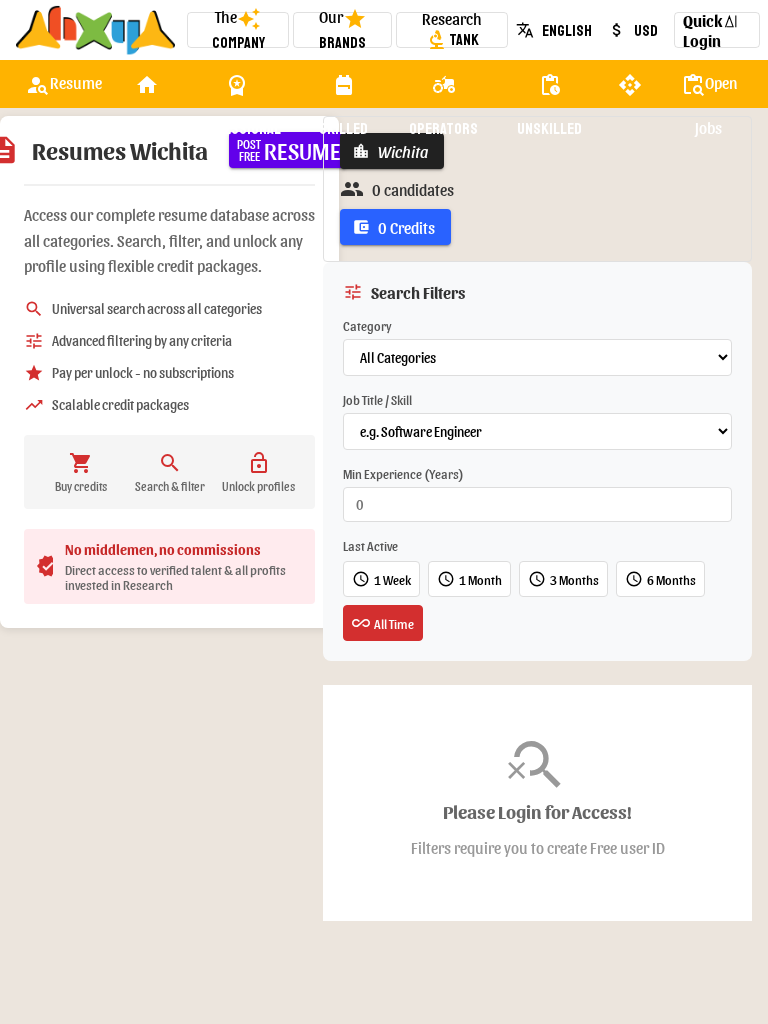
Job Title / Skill (377, 399)
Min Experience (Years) (403, 473)
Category (367, 325)
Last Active (370, 545)
